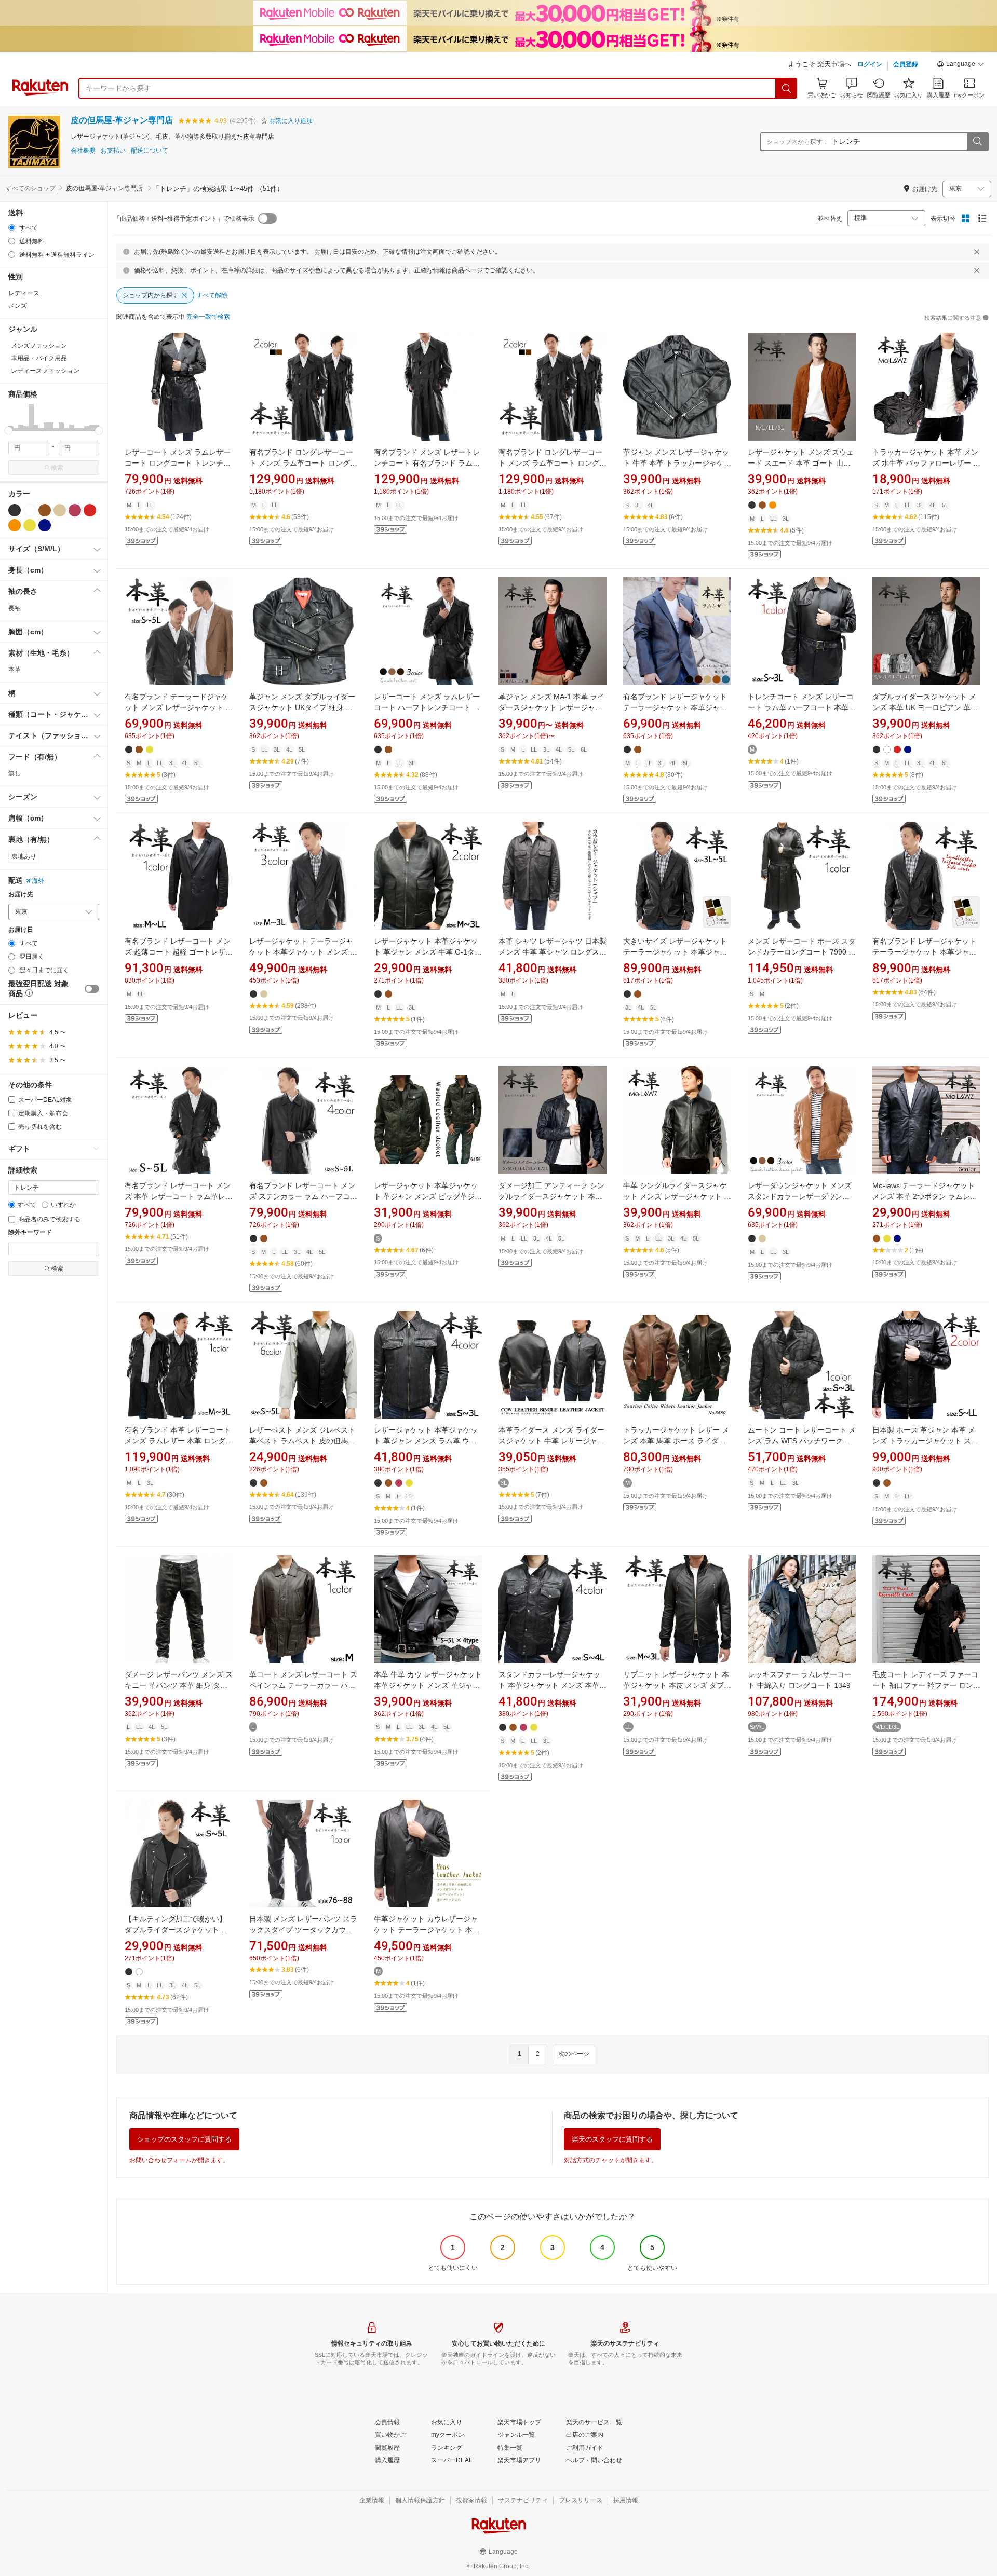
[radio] (12, 228)
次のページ (574, 2054)
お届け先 (21, 895)
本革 (15, 670)
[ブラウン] (45, 510)
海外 (38, 881)
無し (15, 773)
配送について (150, 151)
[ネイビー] (45, 525)
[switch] (92, 989)
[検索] (787, 88)
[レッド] (90, 510)
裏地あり (24, 856)
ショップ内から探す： (798, 142)
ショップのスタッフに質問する (184, 2139)
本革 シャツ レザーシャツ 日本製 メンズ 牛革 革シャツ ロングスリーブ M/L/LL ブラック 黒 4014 (553, 952)
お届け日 (21, 930)
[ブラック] (15, 510)
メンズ (18, 306)
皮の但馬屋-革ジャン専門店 (122, 120)
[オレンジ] (15, 525)
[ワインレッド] (75, 510)
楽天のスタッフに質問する (612, 2139)
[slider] (9, 431)
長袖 (15, 608)
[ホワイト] (30, 510)
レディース (24, 293)
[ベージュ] (60, 510)
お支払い (113, 151)
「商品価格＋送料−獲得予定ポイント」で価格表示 (184, 219)
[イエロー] (30, 525)
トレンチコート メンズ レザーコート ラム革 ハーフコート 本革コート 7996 (802, 707)
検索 (57, 468)
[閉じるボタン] (977, 252)
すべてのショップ (31, 188)
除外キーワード (30, 1232)
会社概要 (83, 151)
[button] (961, 65)
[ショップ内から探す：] (977, 142)
